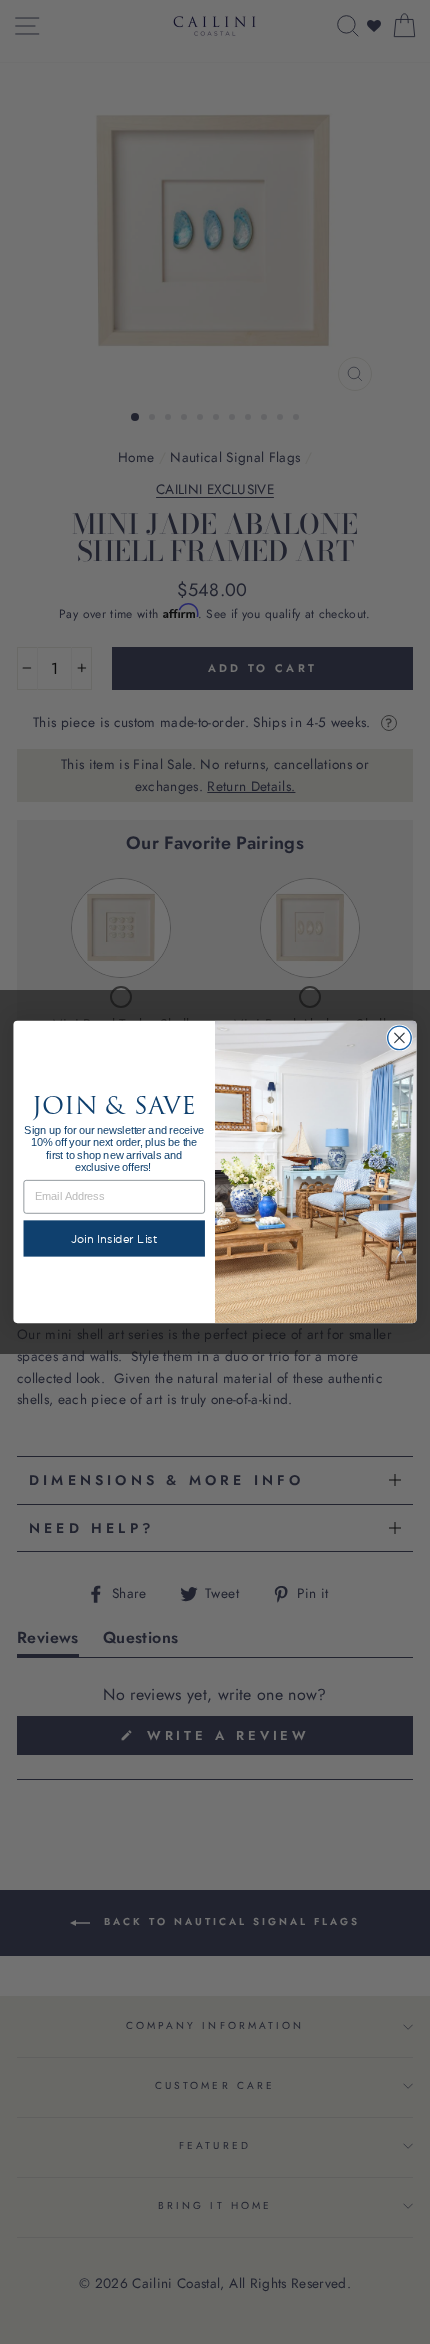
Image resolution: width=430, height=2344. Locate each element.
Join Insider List (114, 1238)
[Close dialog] (400, 1038)
